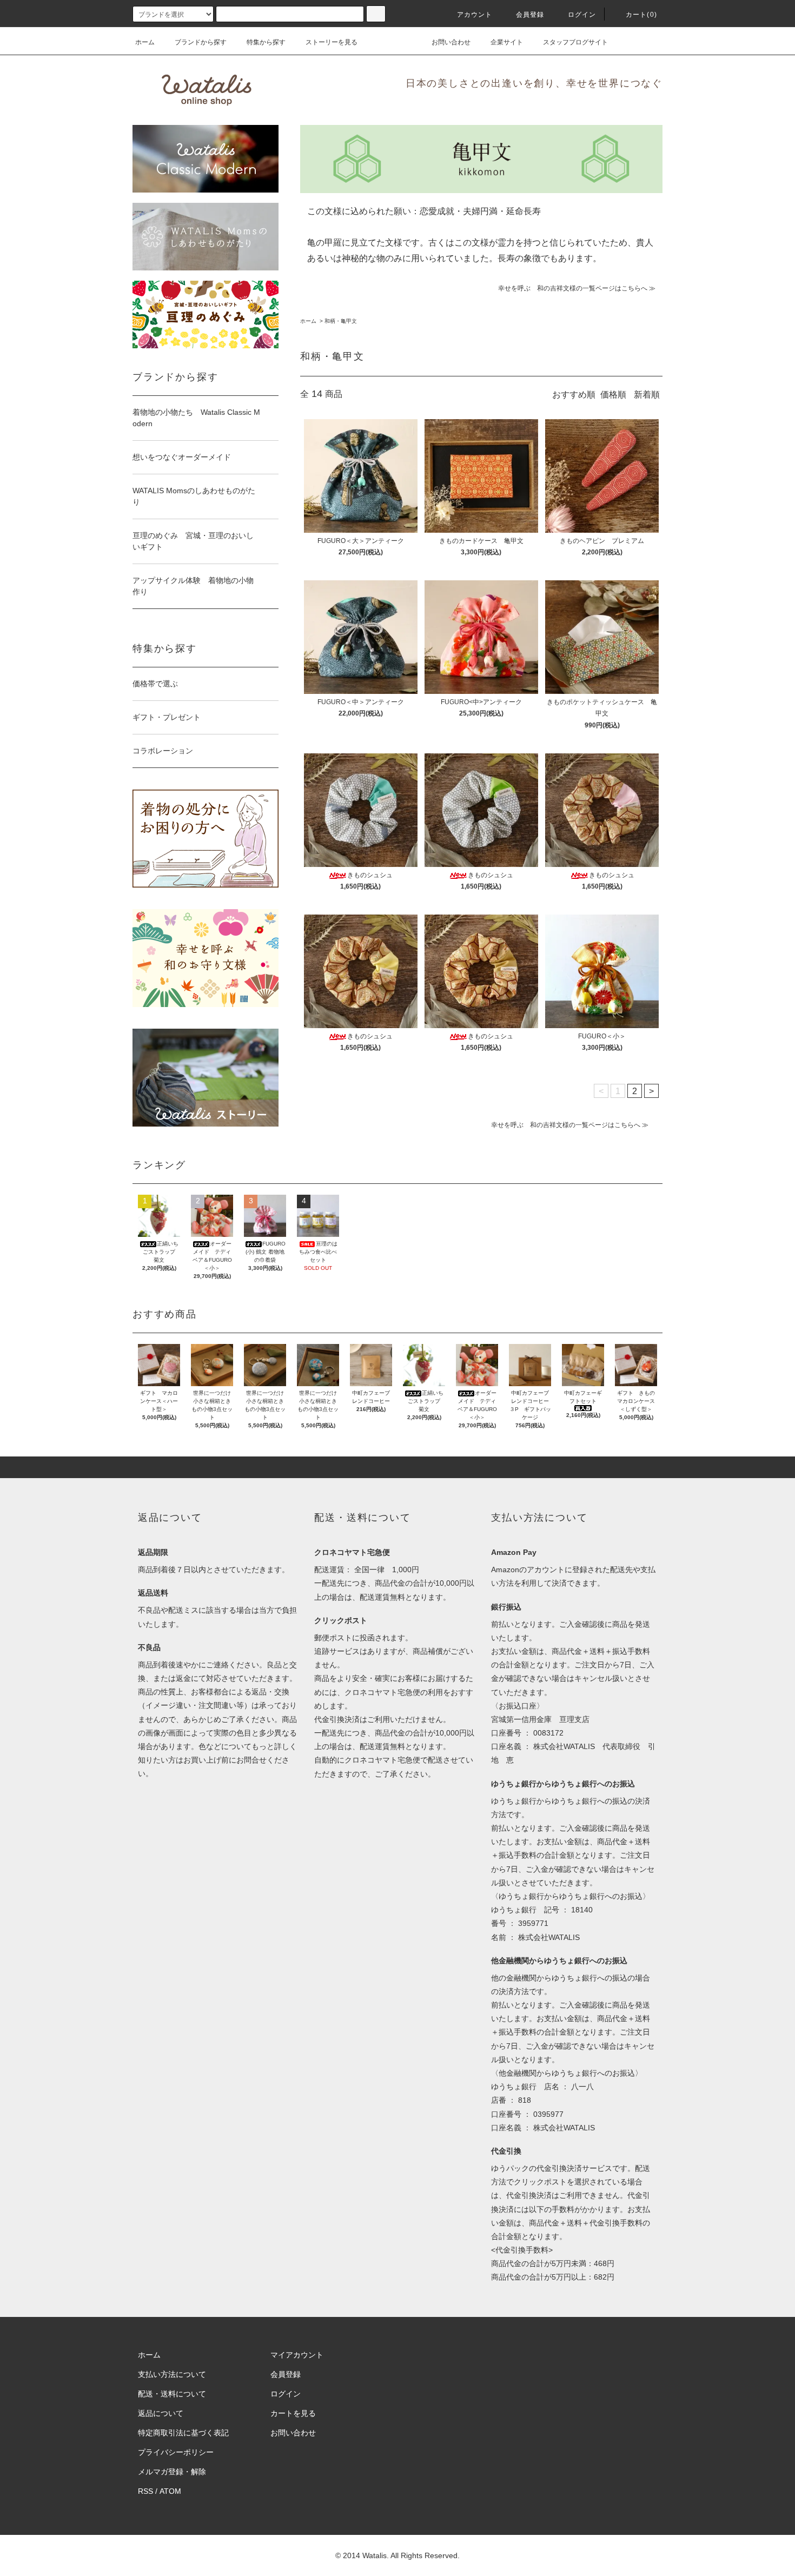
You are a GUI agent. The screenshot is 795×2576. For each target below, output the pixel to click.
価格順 (613, 395)
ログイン (582, 15)
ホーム (145, 42)
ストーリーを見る (332, 42)
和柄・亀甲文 (341, 321)
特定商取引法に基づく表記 (183, 2433)
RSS (145, 2491)
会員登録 (530, 15)
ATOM (170, 2491)
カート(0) (641, 15)
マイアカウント (297, 2355)
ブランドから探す (201, 42)
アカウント (475, 15)
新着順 (647, 395)
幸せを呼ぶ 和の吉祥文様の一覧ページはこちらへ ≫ (577, 288)
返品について (161, 2413)
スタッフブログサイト (575, 42)
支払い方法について (172, 2374)
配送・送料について (172, 2394)
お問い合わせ (451, 42)
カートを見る (293, 2413)
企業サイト (507, 42)
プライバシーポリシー (176, 2452)
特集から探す (266, 42)
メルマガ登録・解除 (172, 2472)
